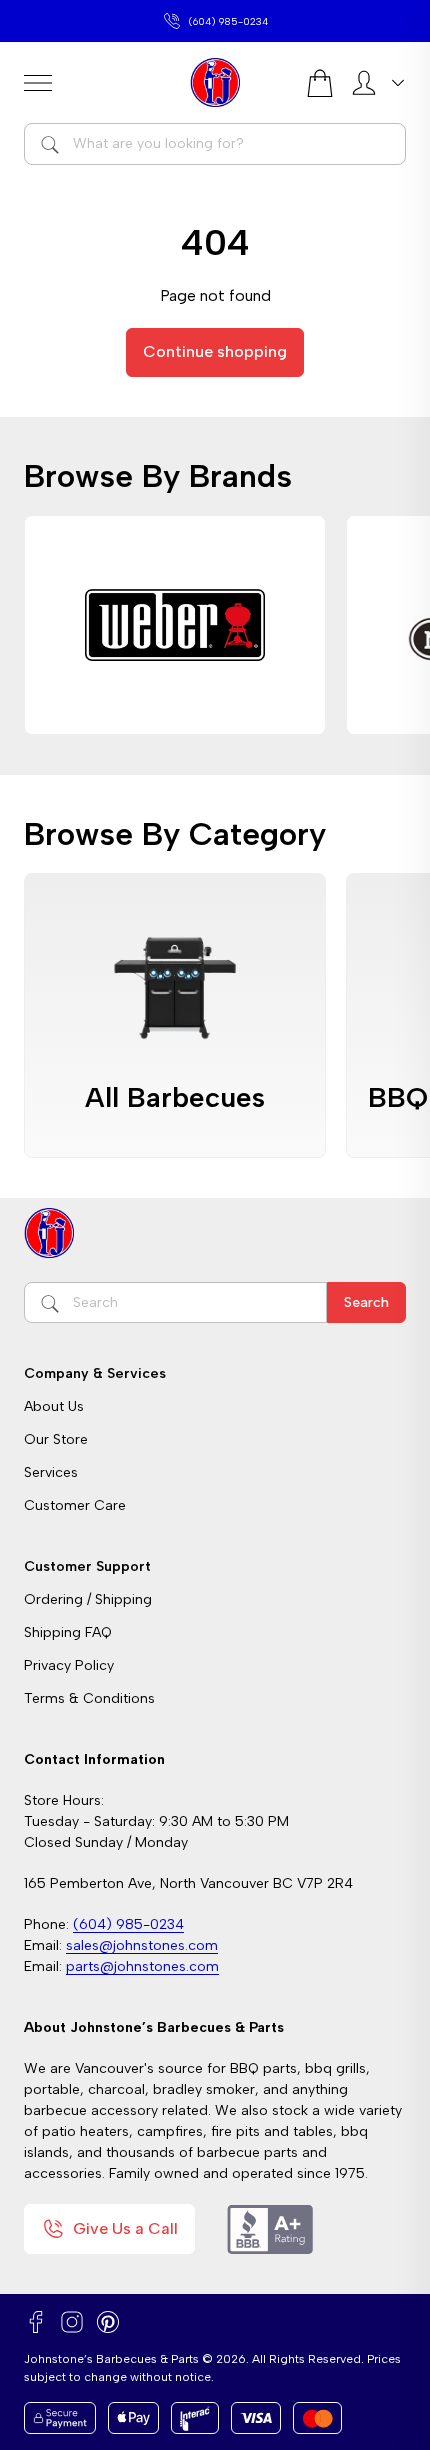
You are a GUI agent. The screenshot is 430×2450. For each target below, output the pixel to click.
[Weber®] (175, 625)
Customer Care (75, 1505)
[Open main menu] (99, 83)
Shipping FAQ (68, 1632)
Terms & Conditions (89, 1698)
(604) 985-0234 (128, 1924)
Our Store (56, 1439)
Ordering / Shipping (88, 1599)
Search (366, 1302)
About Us (54, 1406)
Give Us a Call (125, 2228)
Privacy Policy (69, 1665)
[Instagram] (72, 2322)
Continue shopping (215, 351)
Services (51, 1472)
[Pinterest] (108, 2322)
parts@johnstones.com (142, 1966)
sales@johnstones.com (228, 21)
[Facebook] (36, 2322)
